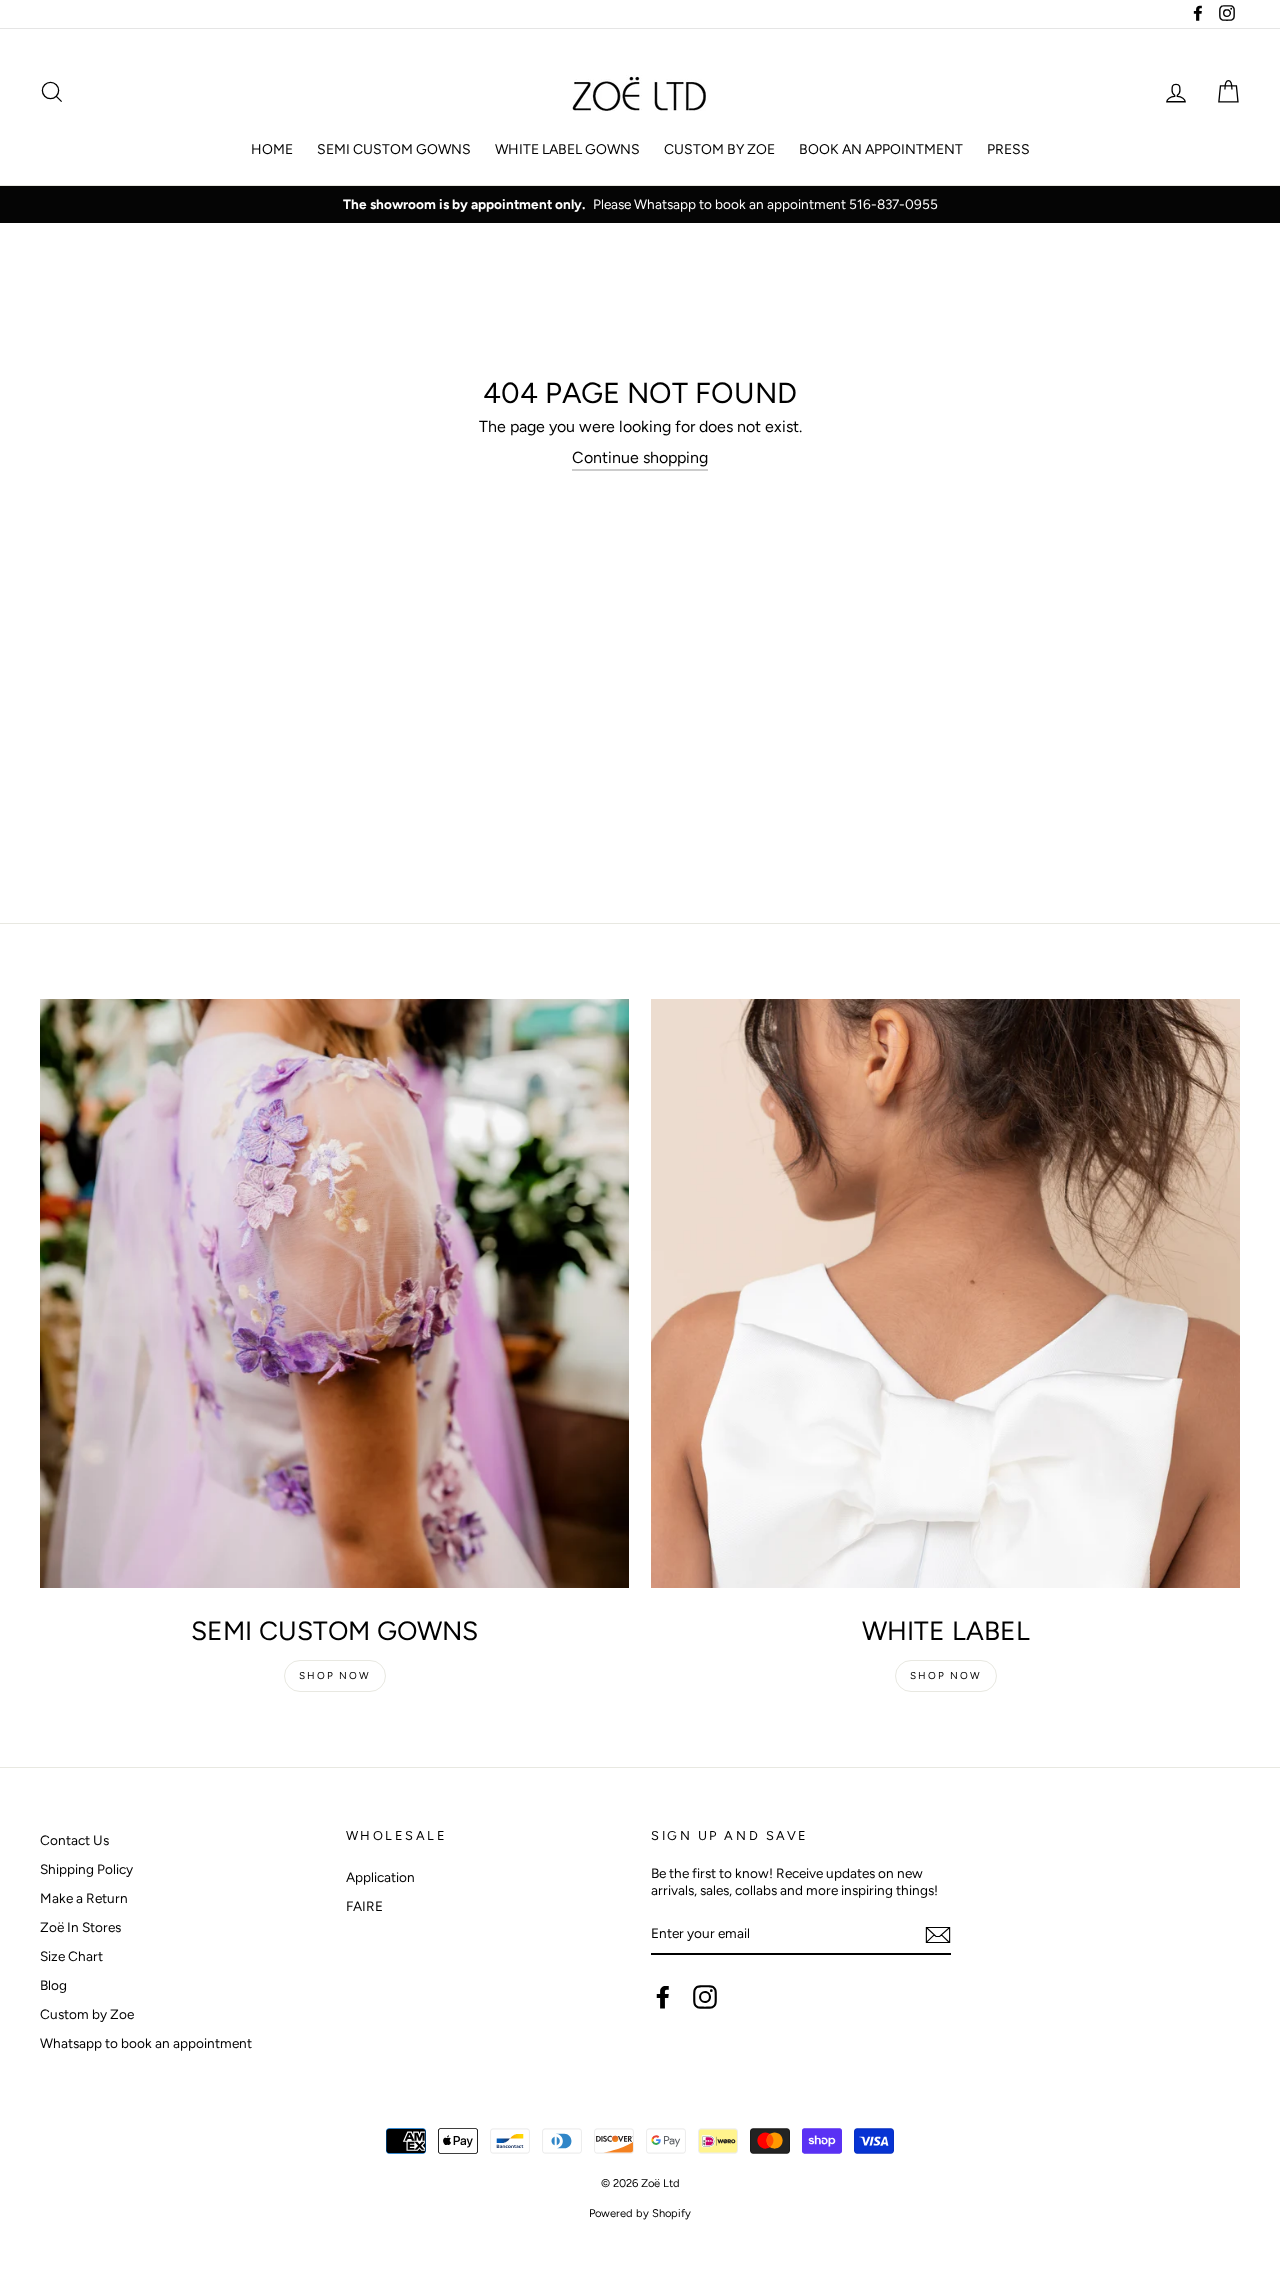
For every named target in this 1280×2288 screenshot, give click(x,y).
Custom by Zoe (87, 2014)
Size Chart (71, 1956)
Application (380, 1877)
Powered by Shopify (640, 2213)
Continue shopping (640, 457)
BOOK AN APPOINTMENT (881, 149)
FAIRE (364, 1906)
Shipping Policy (86, 1869)
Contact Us (74, 1840)
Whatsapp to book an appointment (146, 2043)
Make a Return (84, 1898)
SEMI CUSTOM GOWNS (394, 149)
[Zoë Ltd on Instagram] (705, 1997)
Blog (53, 1985)
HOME (272, 149)
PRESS (1008, 149)
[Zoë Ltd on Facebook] (663, 1997)
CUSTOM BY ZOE (719, 149)
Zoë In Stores (80, 1927)
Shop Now (335, 1675)
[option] (640, 205)
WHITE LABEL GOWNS (567, 149)
